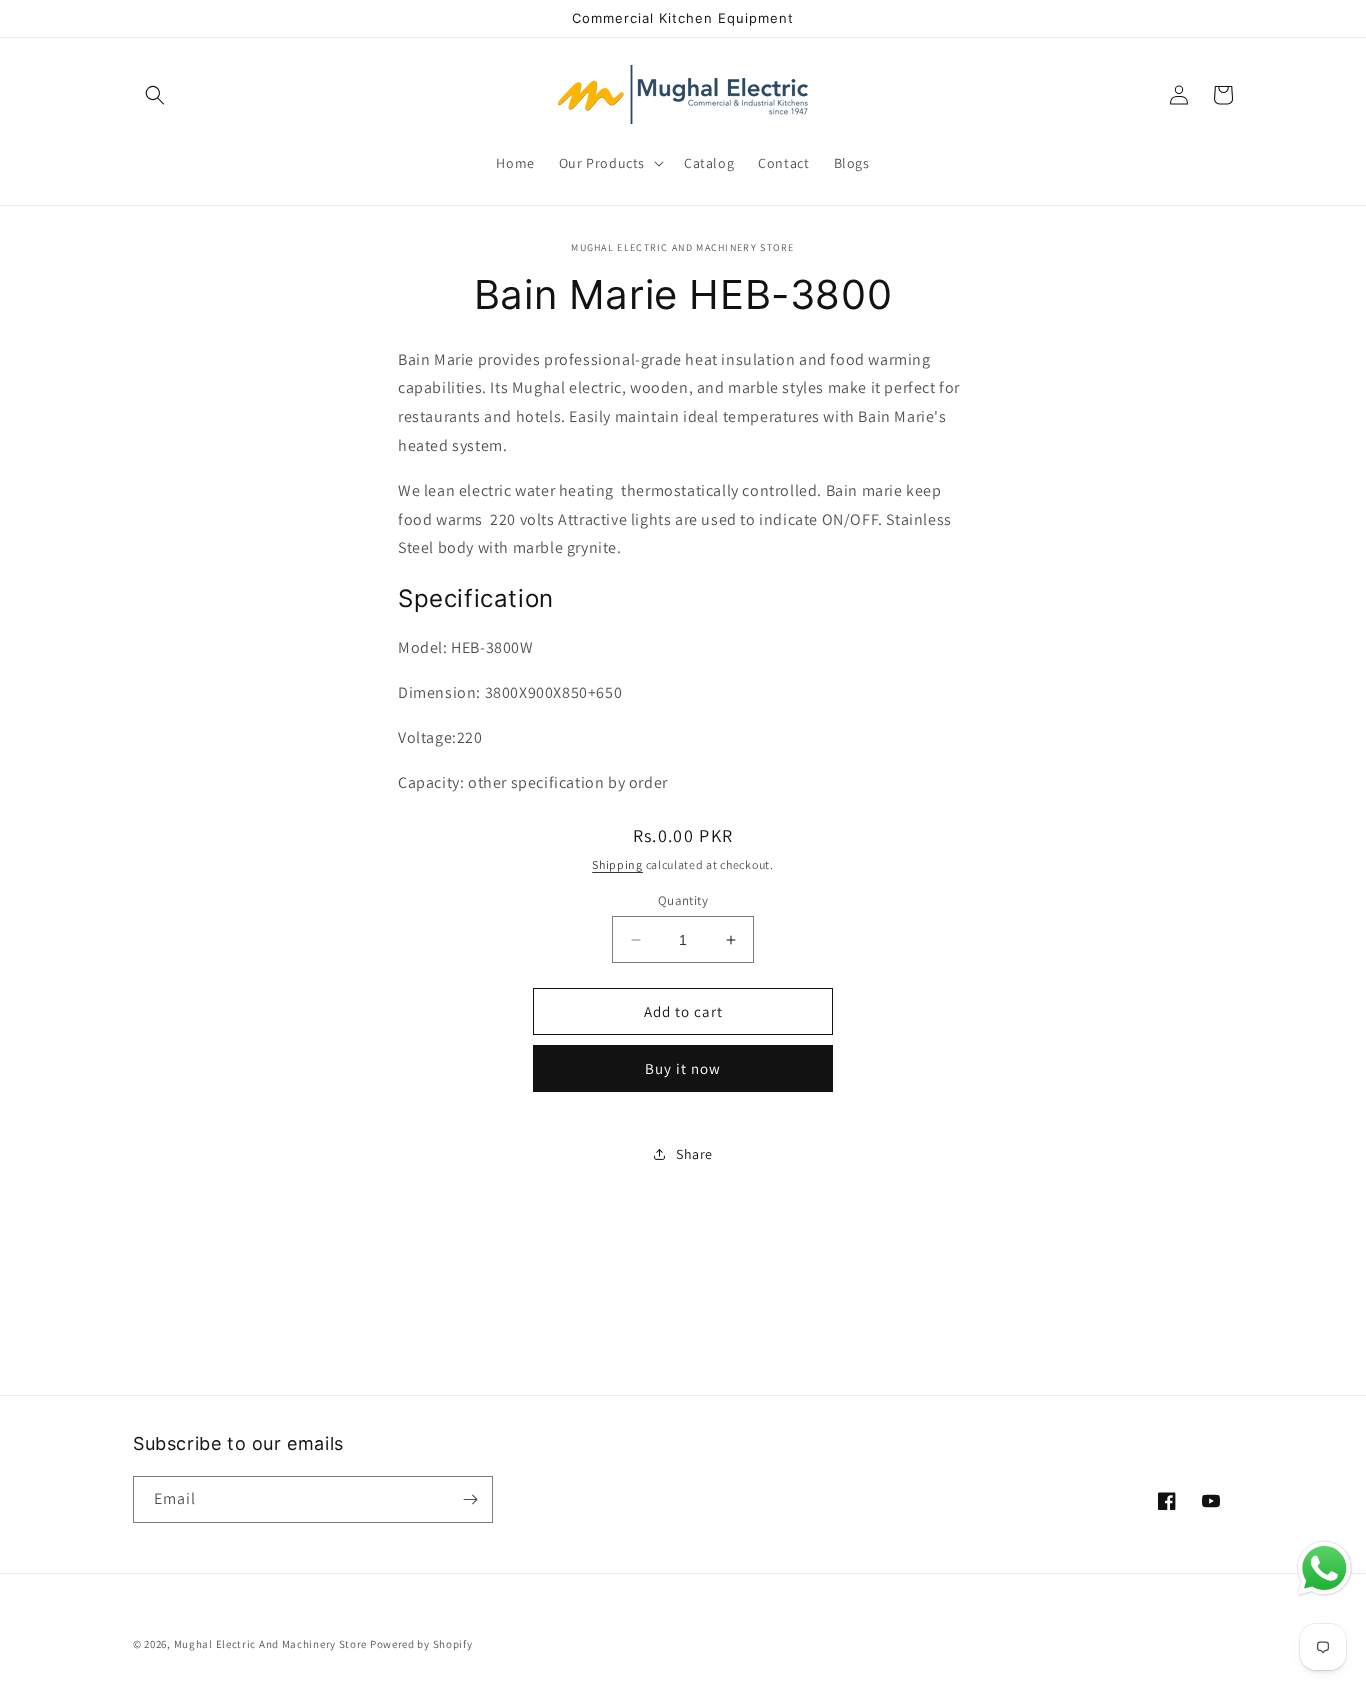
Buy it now (683, 1068)
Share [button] (694, 1154)
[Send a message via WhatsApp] (1324, 1568)
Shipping (617, 864)
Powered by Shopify (421, 1644)
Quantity (683, 900)
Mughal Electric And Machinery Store (271, 1644)
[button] (155, 95)
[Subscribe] (470, 1499)
